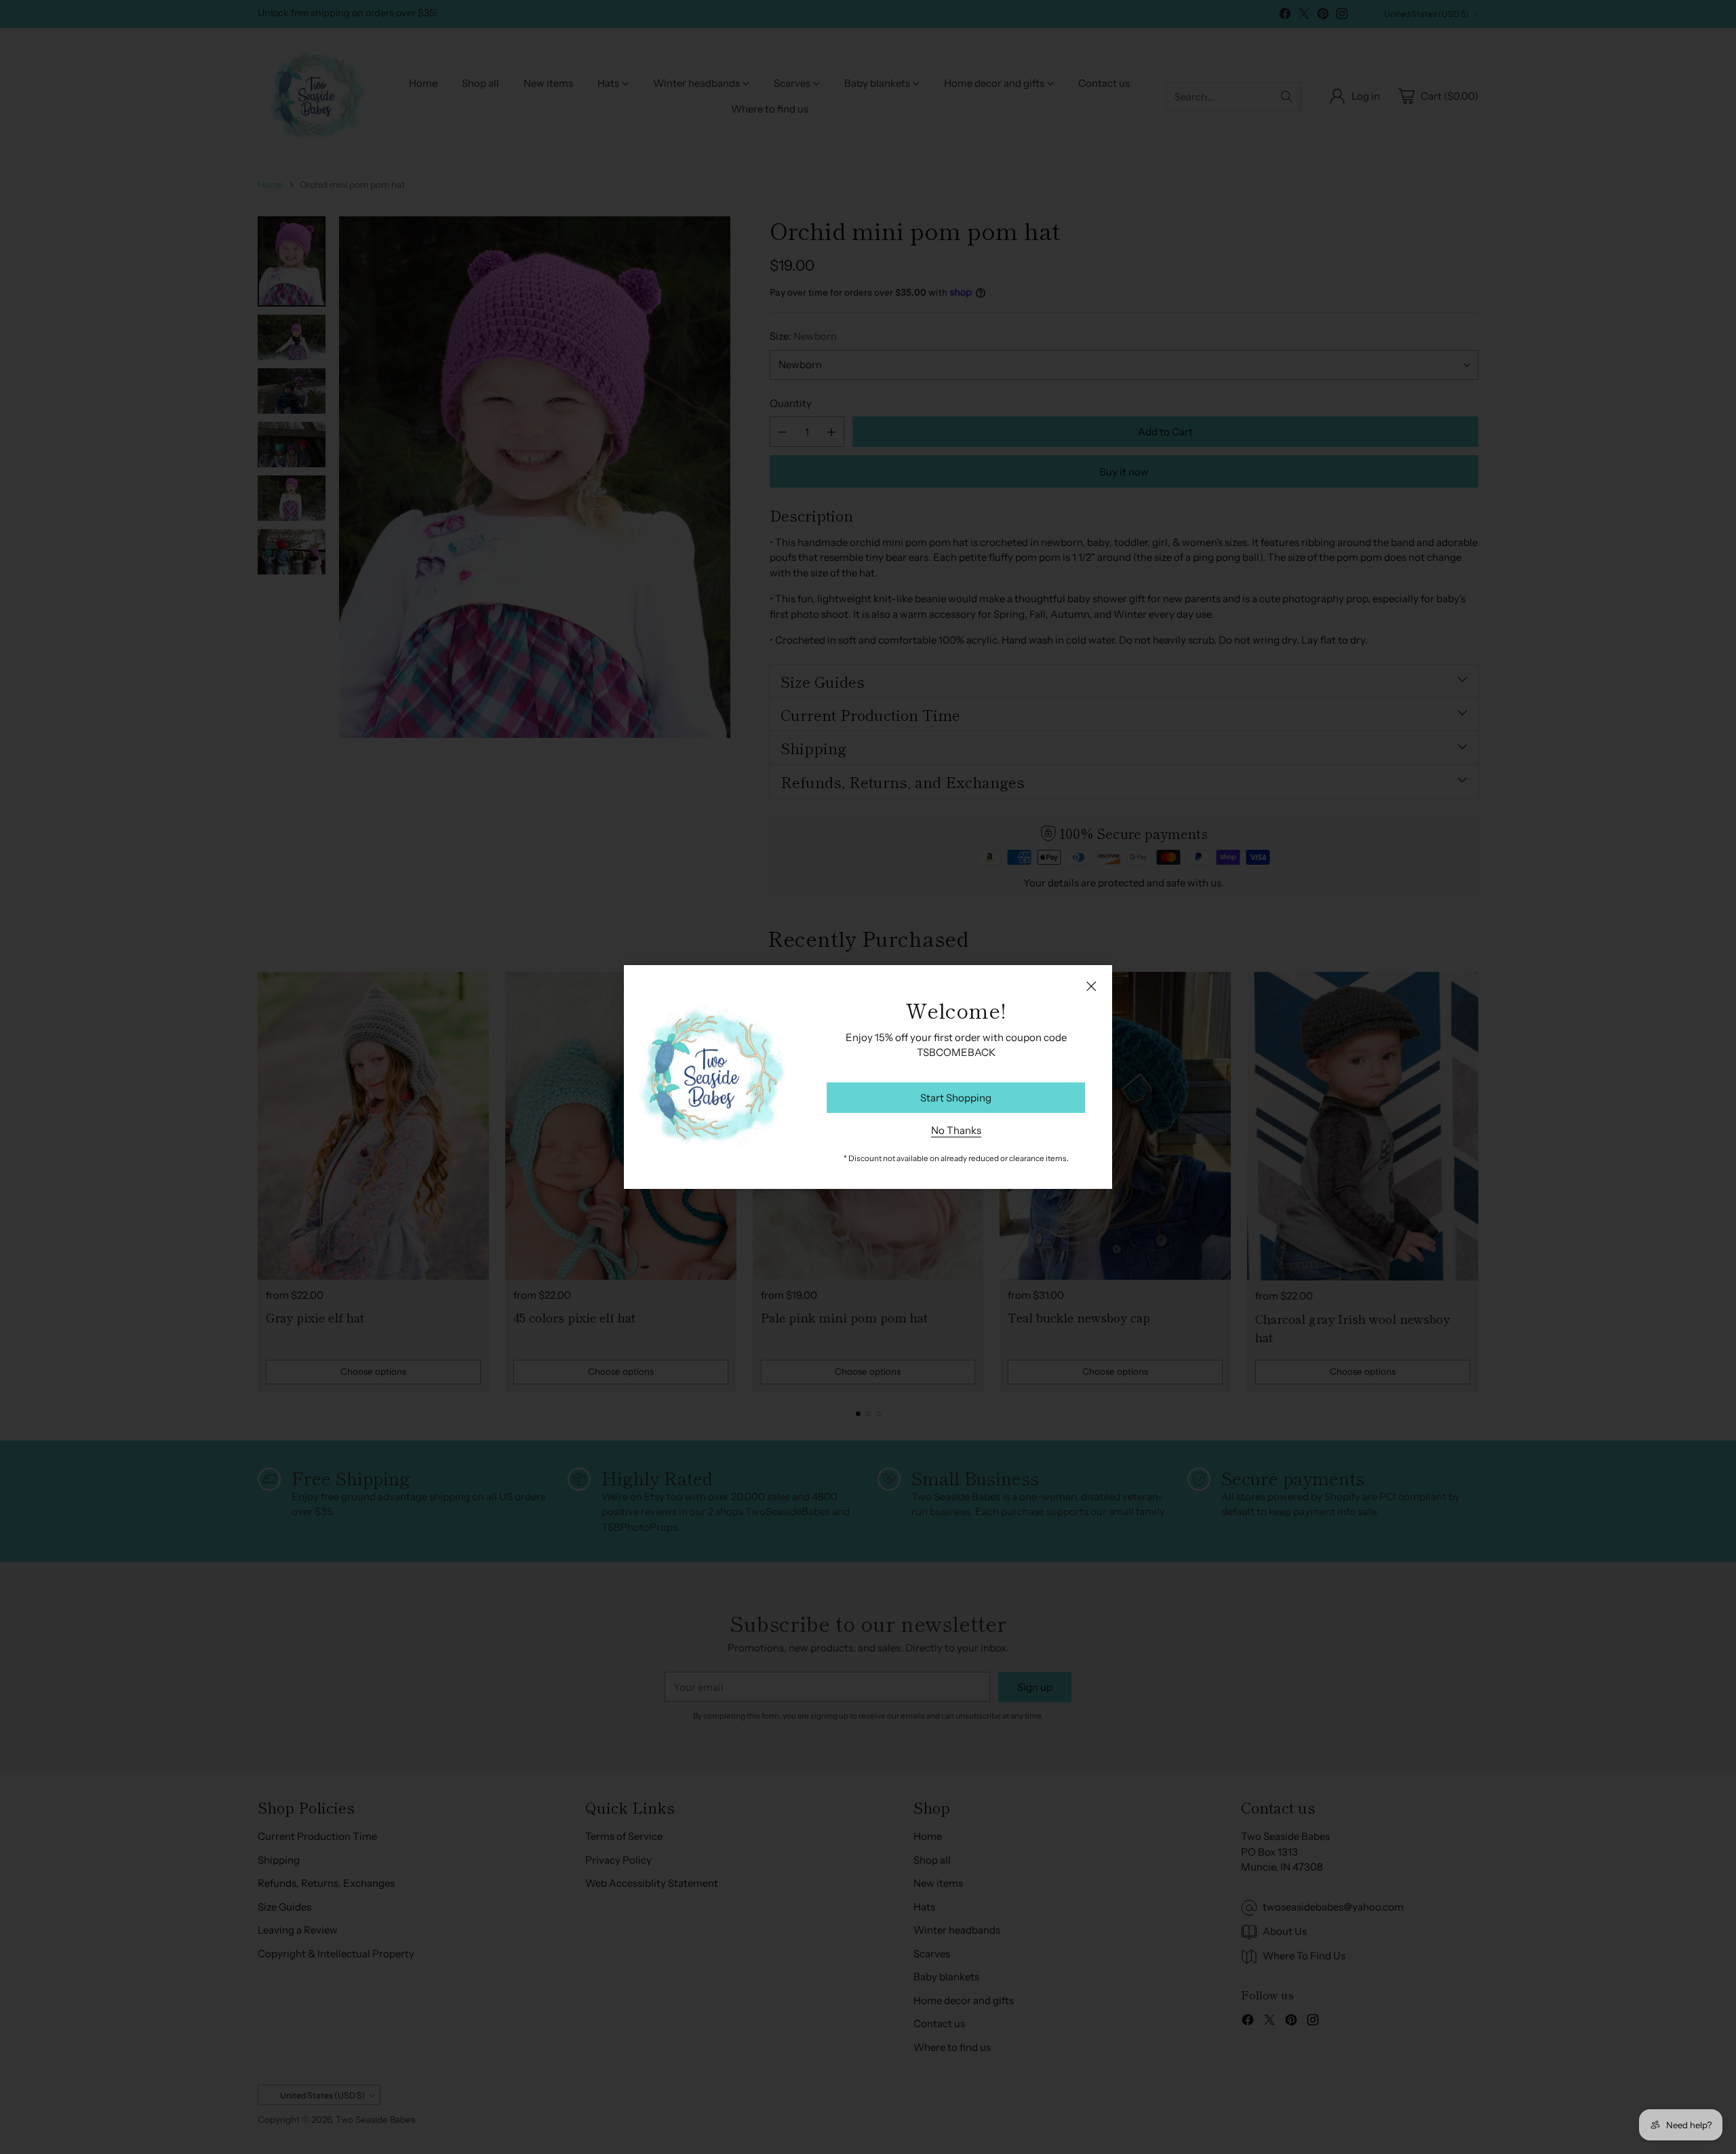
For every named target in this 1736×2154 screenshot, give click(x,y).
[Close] (1091, 986)
